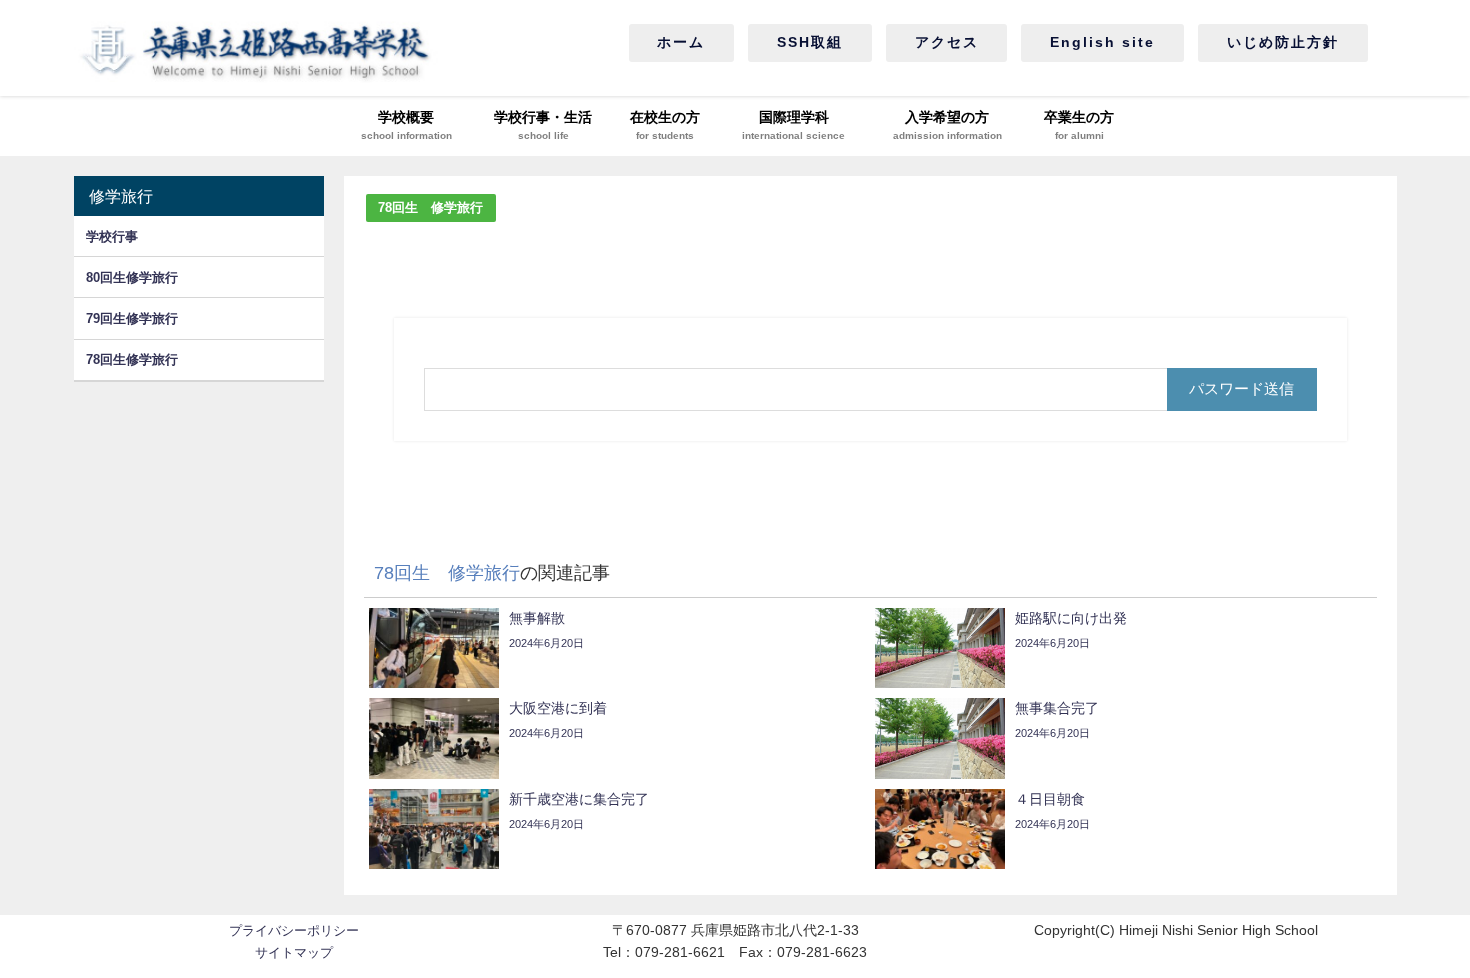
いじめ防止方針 (1283, 42)
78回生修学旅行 (132, 359)
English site (1102, 42)
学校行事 (112, 236)
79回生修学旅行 (132, 318)
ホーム (681, 42)
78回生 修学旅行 (430, 207)
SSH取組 (810, 42)
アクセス (947, 42)
